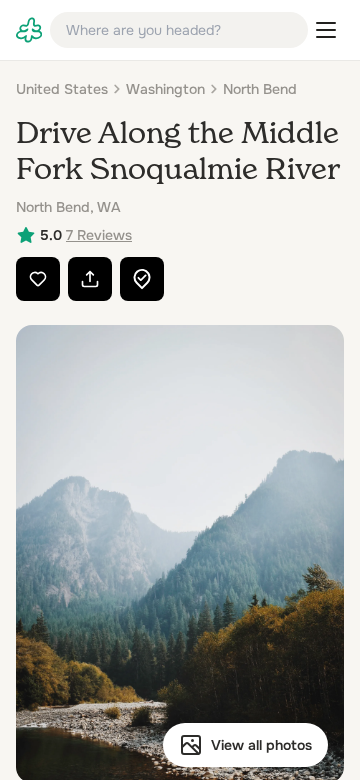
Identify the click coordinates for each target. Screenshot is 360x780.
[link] (29, 30)
